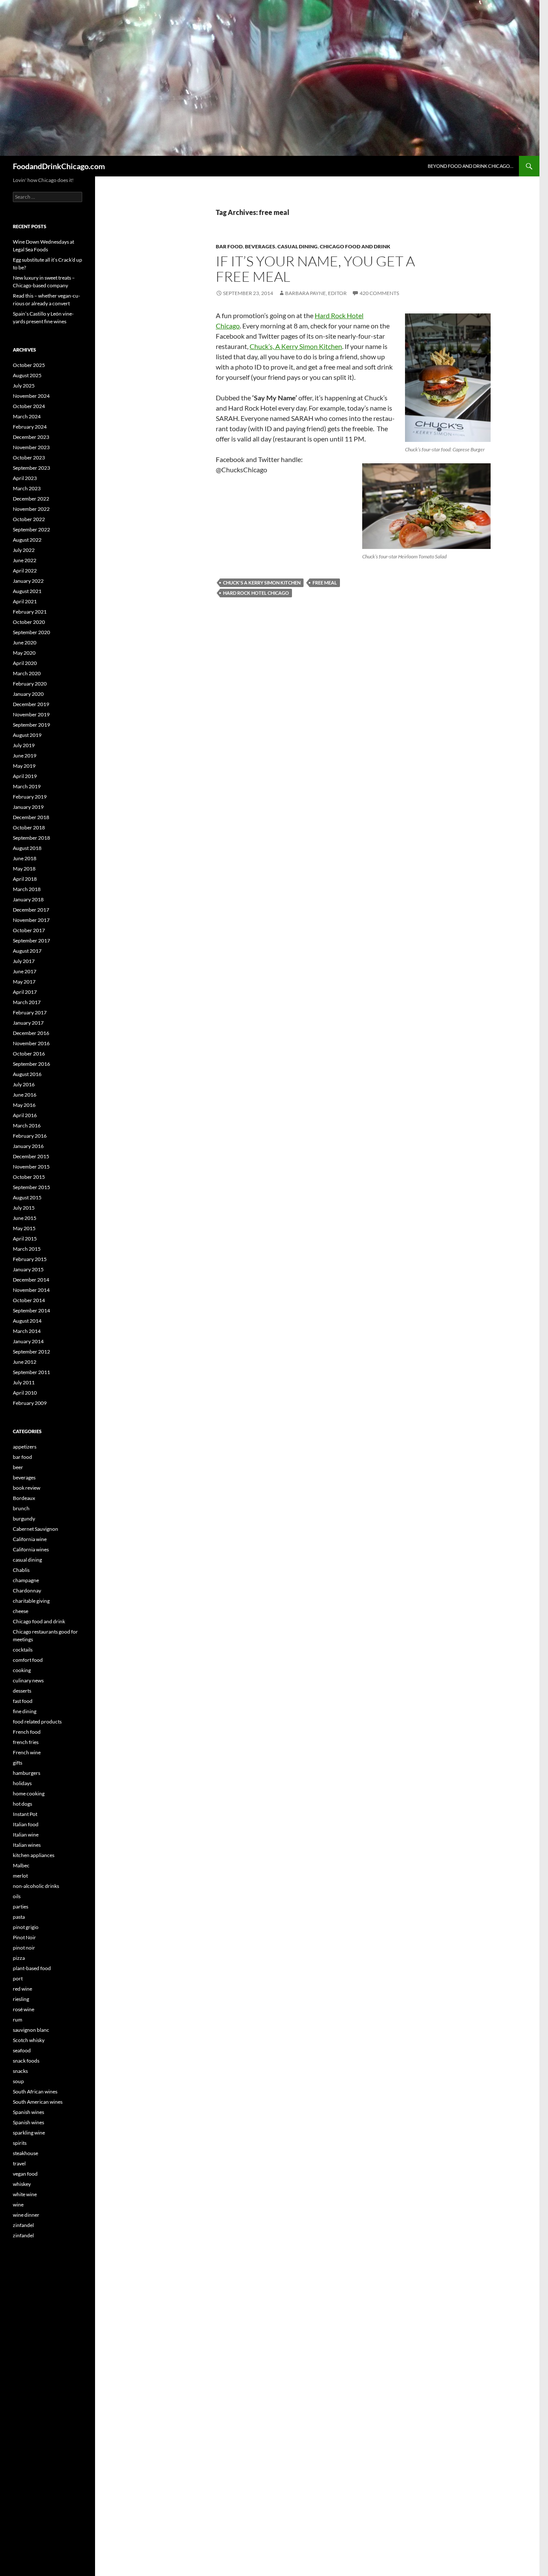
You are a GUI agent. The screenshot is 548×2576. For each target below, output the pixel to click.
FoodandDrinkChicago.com (59, 166)
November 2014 (31, 1290)
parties (21, 1907)
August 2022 (27, 540)
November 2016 (31, 1043)
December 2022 (31, 499)
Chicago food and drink (355, 246)
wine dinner (26, 2215)
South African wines (35, 2092)
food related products (37, 1722)
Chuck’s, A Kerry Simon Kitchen (296, 346)
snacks (20, 2071)
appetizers (25, 1447)
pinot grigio (26, 1927)
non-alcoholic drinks (36, 1886)
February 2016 (30, 1136)
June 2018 (25, 858)
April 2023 (25, 478)
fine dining (25, 1711)
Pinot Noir (24, 1937)
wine (18, 2205)
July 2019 (24, 745)
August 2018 (27, 848)
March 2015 (27, 1249)
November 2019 (31, 714)
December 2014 (31, 1280)
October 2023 (29, 458)
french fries (26, 1742)
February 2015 (30, 1259)
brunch (21, 1508)
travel (19, 2163)
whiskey (22, 2184)
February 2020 (30, 684)
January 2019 (28, 807)
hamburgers (27, 1773)
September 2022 (31, 529)
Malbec (21, 1865)
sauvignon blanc (31, 2030)
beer (18, 1467)
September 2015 (31, 1187)
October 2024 (29, 406)
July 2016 (24, 1084)
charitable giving (31, 1601)
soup (18, 2081)
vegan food (25, 2174)
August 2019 (27, 735)
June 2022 (25, 560)
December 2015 (31, 1156)
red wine (22, 1989)
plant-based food (32, 1968)
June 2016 (25, 1095)
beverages (260, 246)
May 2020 (24, 653)
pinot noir (24, 1948)
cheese (21, 1611)
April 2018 (25, 879)
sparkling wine (29, 2133)
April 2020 (25, 663)
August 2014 (27, 1321)
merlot (20, 1876)
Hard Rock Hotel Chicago (256, 593)
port (18, 1978)
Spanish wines (28, 2112)
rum (18, 2020)
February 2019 (30, 797)
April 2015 (25, 1239)
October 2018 (29, 827)
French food (27, 1732)
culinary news (28, 1680)
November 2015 (31, 1167)
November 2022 (31, 509)
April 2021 (25, 601)
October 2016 (29, 1054)
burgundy (24, 1519)
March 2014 (27, 1331)
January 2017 (28, 1023)
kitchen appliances (34, 1855)
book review (27, 1488)
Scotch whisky (29, 2040)
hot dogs (22, 1804)
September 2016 (31, 1064)
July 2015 (24, 1208)
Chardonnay (27, 1591)
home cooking (29, 1793)
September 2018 (31, 838)
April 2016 (25, 1115)
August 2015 (27, 1197)
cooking (22, 1670)
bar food (229, 246)
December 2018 (31, 817)
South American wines (38, 2102)
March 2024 (27, 416)
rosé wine (24, 2009)
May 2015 (24, 1228)
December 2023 (31, 437)
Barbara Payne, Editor (316, 293)
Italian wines (27, 1845)
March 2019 (27, 786)
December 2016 (31, 1033)
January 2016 (28, 1146)
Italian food (26, 1824)
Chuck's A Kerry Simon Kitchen (262, 583)
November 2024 (31, 396)
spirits (20, 2143)
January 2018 (28, 899)
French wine (27, 1752)
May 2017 (24, 982)
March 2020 (27, 673)
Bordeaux (24, 1498)
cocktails (23, 1650)
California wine (30, 1539)
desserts (22, 1691)
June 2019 (25, 756)
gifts (18, 1763)
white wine (25, 2194)
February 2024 (30, 427)
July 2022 (24, 550)
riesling (21, 1999)
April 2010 (25, 1393)
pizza (19, 1958)
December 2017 (31, 910)
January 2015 (28, 1269)
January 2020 (28, 694)
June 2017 (25, 971)
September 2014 (31, 1310)
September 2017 (31, 941)
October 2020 (29, 622)
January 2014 (28, 1341)
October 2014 (29, 1300)
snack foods (26, 2061)
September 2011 (31, 1372)
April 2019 (25, 776)
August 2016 (27, 1074)
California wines (31, 1549)
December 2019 (31, 704)
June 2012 (25, 1362)
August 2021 (27, 591)
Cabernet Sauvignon (36, 1529)
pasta (19, 1917)
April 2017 (25, 992)
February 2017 (30, 1012)
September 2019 (31, 725)
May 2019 (24, 766)
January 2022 (28, 581)
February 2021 (30, 612)
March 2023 (27, 488)
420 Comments (379, 293)
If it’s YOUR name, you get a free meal (315, 269)
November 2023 (31, 447)
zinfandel (23, 2225)
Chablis (21, 1570)
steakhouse (25, 2153)
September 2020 (31, 632)
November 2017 (31, 920)
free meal (325, 583)
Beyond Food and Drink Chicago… (471, 166)
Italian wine (26, 1835)
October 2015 (29, 1177)
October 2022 (29, 519)
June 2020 (25, 643)
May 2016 (24, 1105)
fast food (23, 1701)
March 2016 (27, 1126)
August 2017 (27, 951)
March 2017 (27, 1002)
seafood (22, 2050)
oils (17, 1896)
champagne (26, 1580)
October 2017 (29, 930)
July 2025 (24, 386)
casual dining (298, 246)
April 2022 (25, 571)
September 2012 (31, 1352)
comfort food (28, 1660)
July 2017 (24, 961)
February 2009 (30, 1403)
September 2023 (31, 468)
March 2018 (27, 889)
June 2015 (25, 1218)
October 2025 (29, 365)
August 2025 (27, 375)
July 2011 (24, 1382)
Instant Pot (25, 1814)
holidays (22, 1783)
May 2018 (24, 869)
